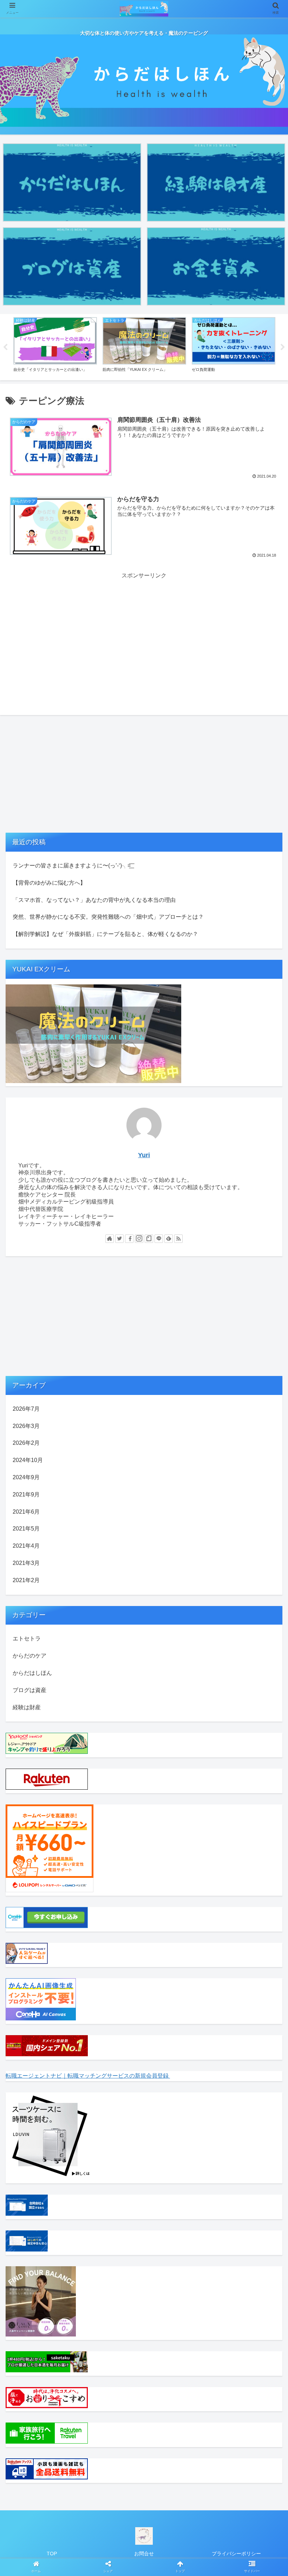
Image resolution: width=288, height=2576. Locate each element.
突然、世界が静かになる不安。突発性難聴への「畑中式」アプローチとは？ (108, 917)
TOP (52, 2554)
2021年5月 (26, 1529)
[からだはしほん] (72, 182)
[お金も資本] (216, 266)
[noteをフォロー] (149, 1239)
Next (283, 347)
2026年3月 (26, 1426)
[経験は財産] (216, 182)
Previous (5, 347)
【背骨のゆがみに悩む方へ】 (49, 883)
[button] (266, 1357)
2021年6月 (26, 1512)
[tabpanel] (55, 346)
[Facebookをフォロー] (129, 1239)
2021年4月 (26, 1546)
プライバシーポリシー (236, 2554)
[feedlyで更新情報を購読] (169, 1239)
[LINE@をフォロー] (159, 1239)
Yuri (144, 1155)
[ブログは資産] (72, 266)
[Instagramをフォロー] (139, 1239)
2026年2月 (26, 1443)
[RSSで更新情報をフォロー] (178, 1239)
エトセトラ (27, 1638)
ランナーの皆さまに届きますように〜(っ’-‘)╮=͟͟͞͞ (72, 866)
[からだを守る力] (176, 1701)
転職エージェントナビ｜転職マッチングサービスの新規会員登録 (88, 2076)
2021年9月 (26, 1495)
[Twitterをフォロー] (119, 1239)
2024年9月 (26, 1477)
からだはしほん (32, 1673)
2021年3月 (26, 1563)
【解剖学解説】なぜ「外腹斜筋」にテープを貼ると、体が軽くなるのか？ (105, 934)
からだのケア (30, 1656)
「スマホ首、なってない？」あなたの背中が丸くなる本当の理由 (94, 900)
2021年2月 (26, 1580)
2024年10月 (28, 1460)
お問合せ (144, 2554)
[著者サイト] (110, 1239)
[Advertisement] (144, 630)
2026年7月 (26, 1409)
